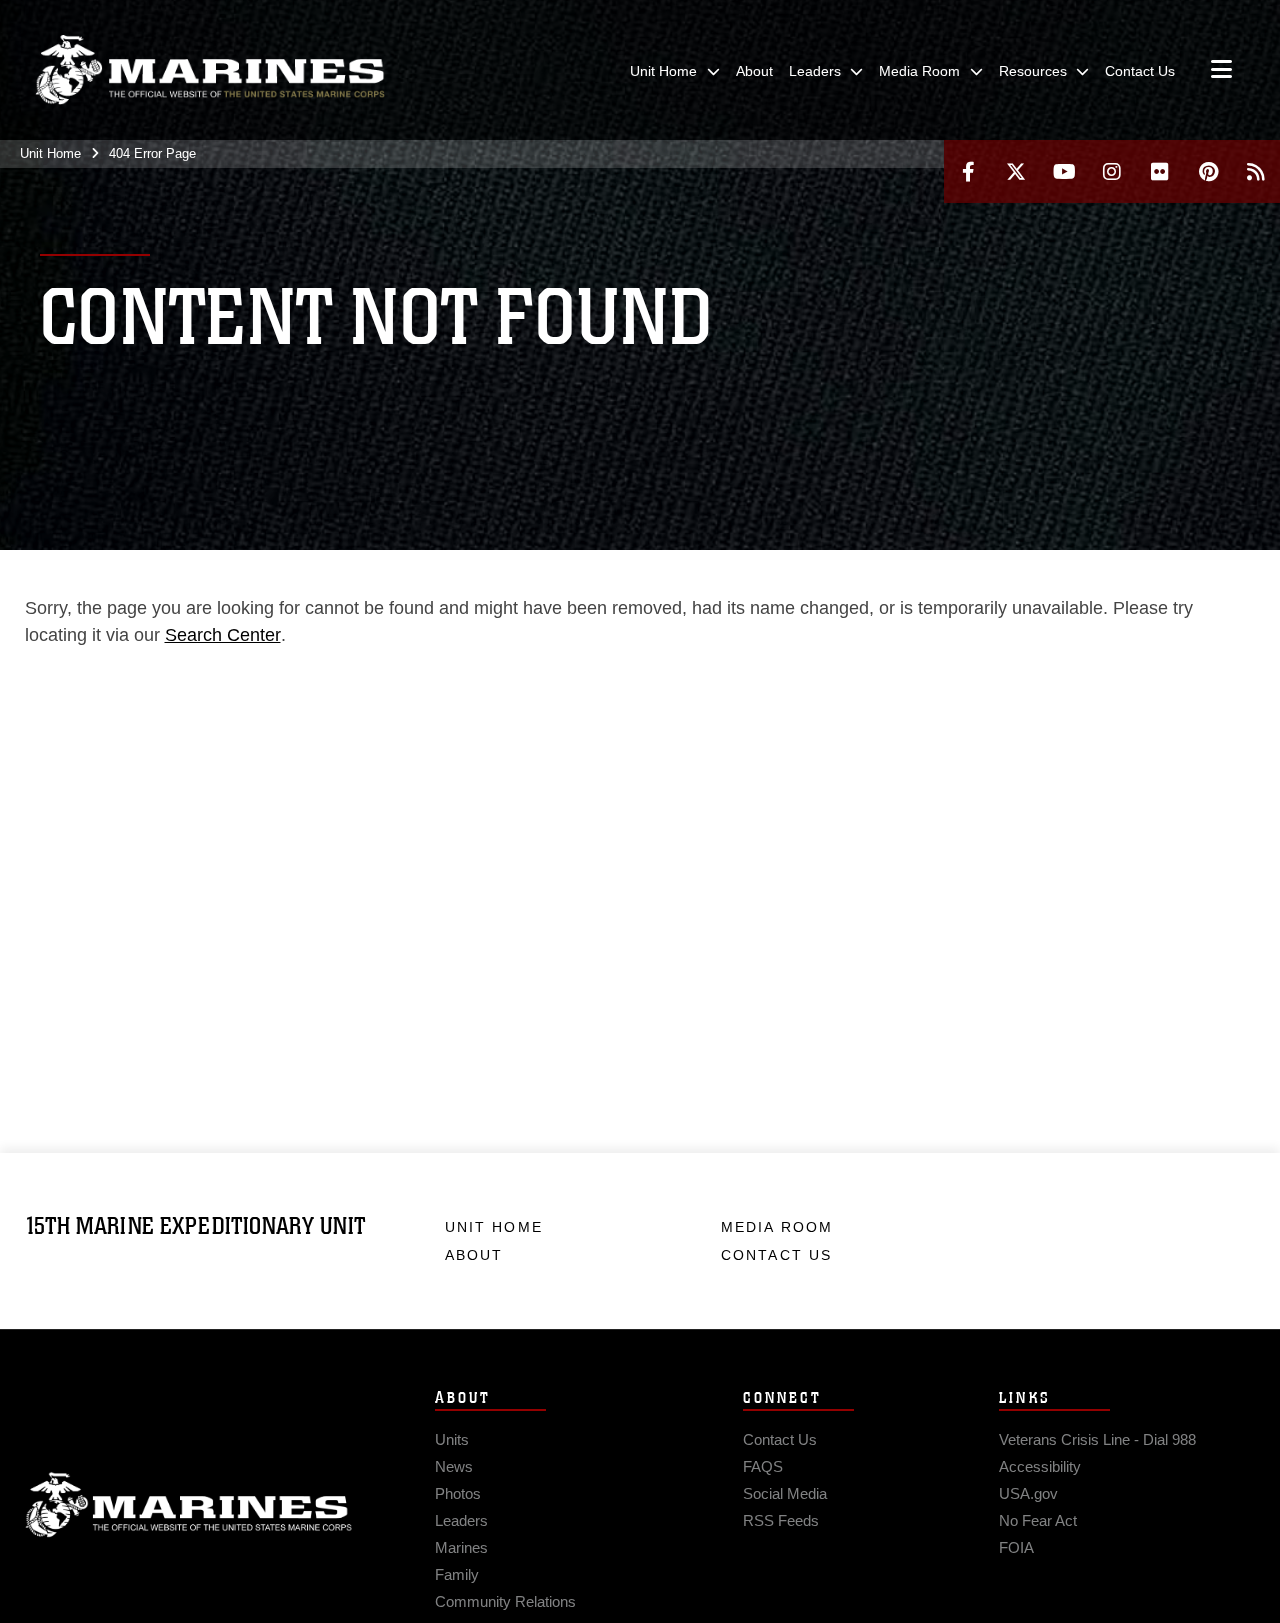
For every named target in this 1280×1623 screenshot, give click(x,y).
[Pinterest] (1208, 171)
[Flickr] (1160, 171)
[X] (1016, 171)
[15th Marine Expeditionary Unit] (210, 70)
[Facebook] (968, 171)
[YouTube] (1064, 171)
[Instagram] (1112, 171)
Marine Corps (189, 1505)
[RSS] (1256, 171)
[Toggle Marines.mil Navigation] (1221, 71)
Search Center (223, 635)
